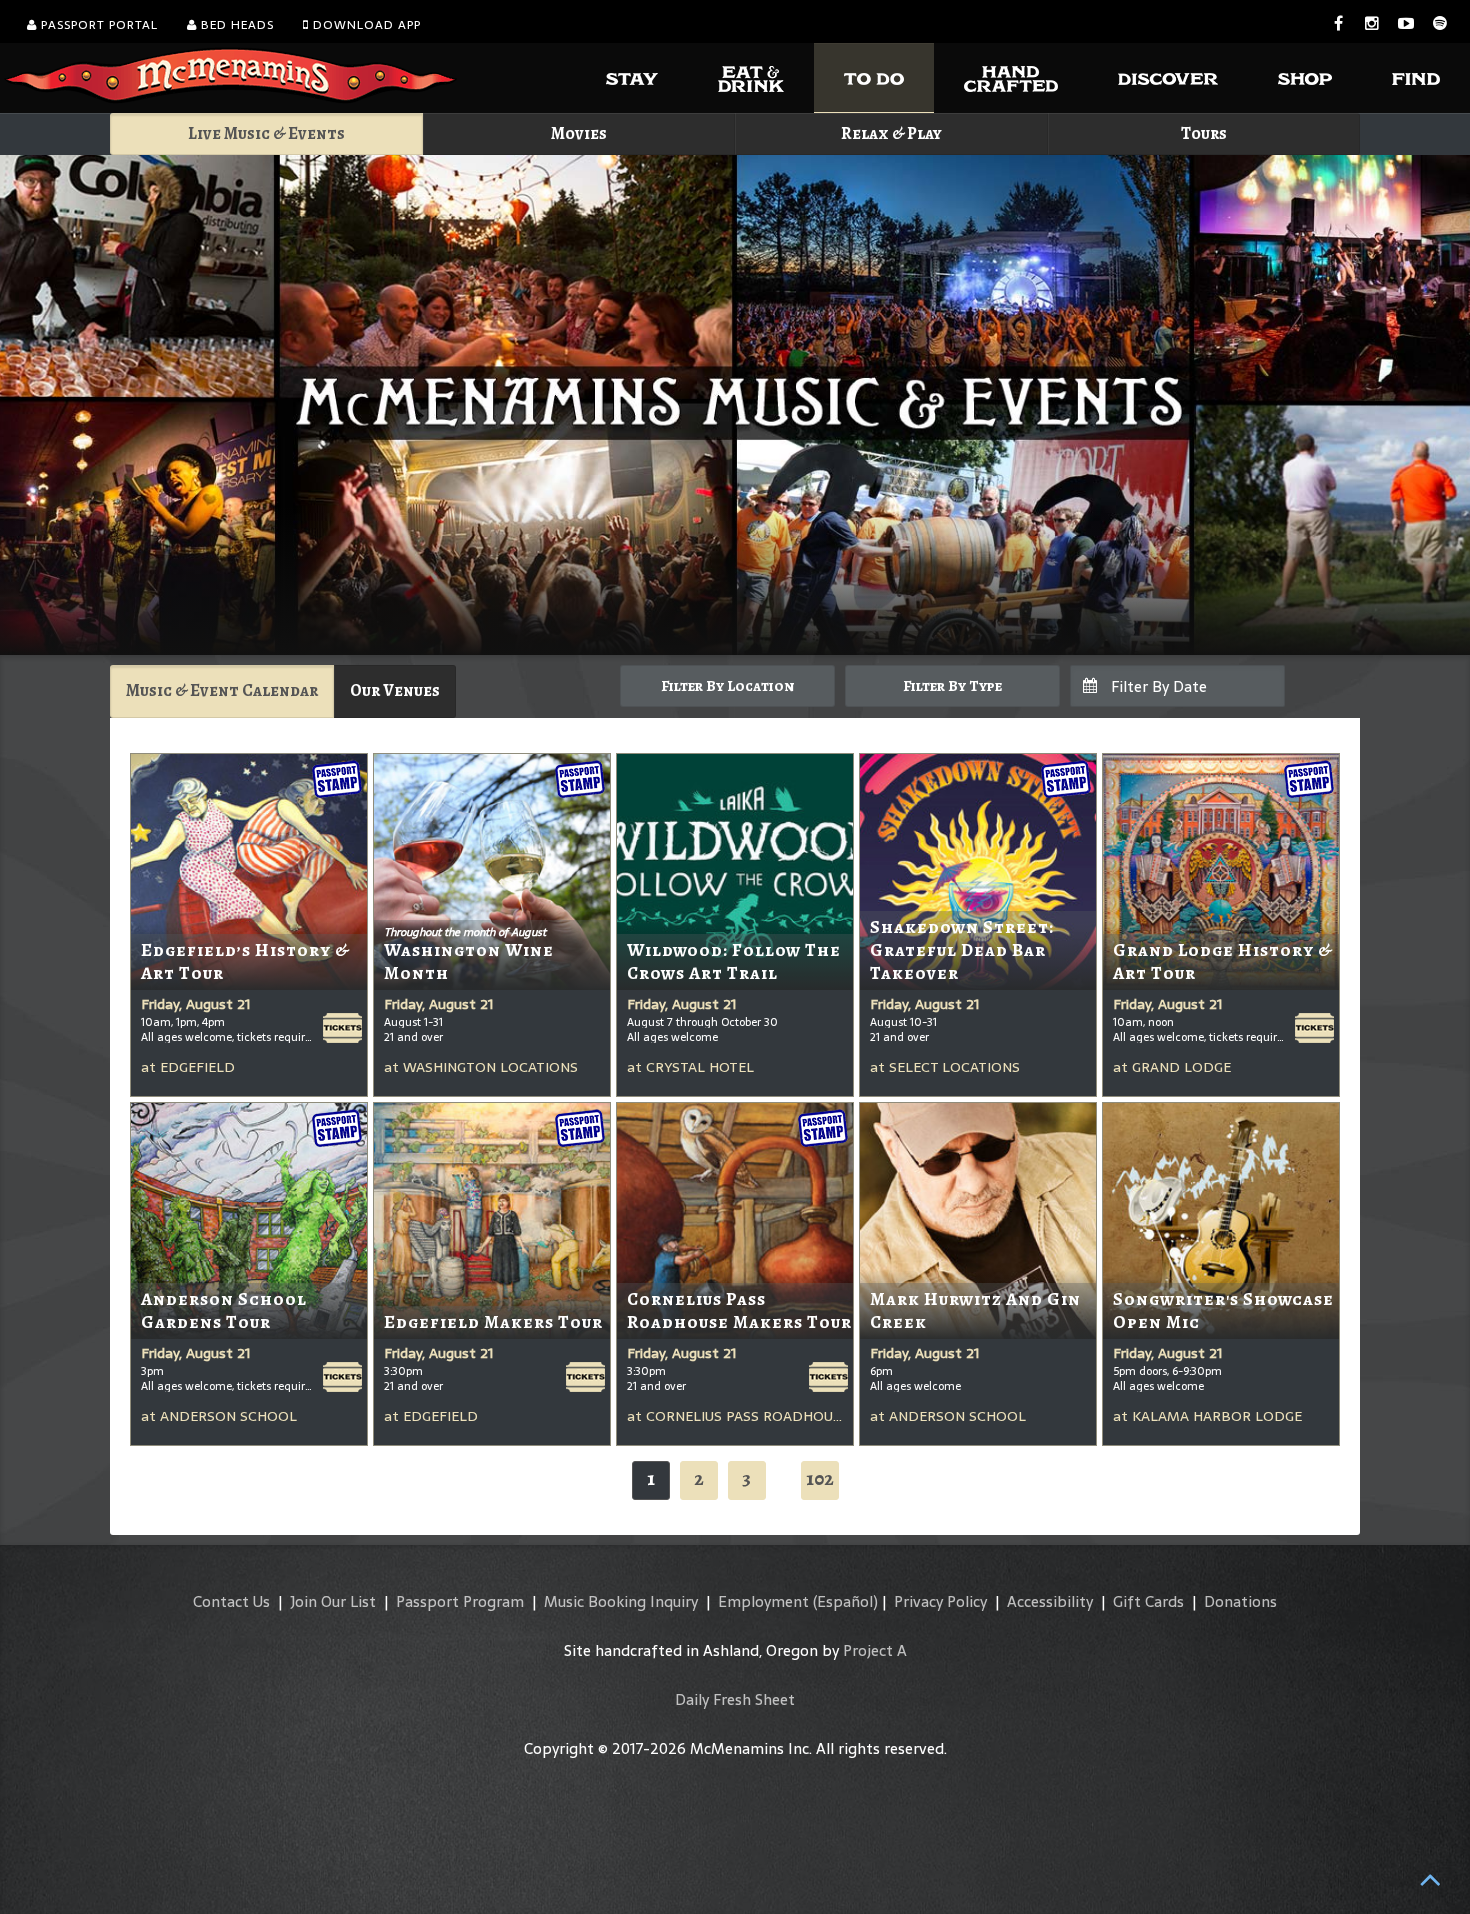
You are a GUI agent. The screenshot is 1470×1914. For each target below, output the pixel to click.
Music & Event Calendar (222, 690)
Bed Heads (235, 25)
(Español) (845, 1601)
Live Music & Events (266, 133)
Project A (875, 1650)
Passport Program (460, 1601)
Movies (579, 133)
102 (820, 1478)
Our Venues (395, 690)
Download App (365, 25)
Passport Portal (97, 25)
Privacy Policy (940, 1601)
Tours (1204, 133)
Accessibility (1050, 1601)
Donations (1240, 1601)
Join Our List (333, 1601)
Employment (763, 1601)
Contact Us (231, 1601)
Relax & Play (891, 133)
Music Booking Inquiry (621, 1601)
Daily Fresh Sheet (735, 1699)
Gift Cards (1148, 1601)
